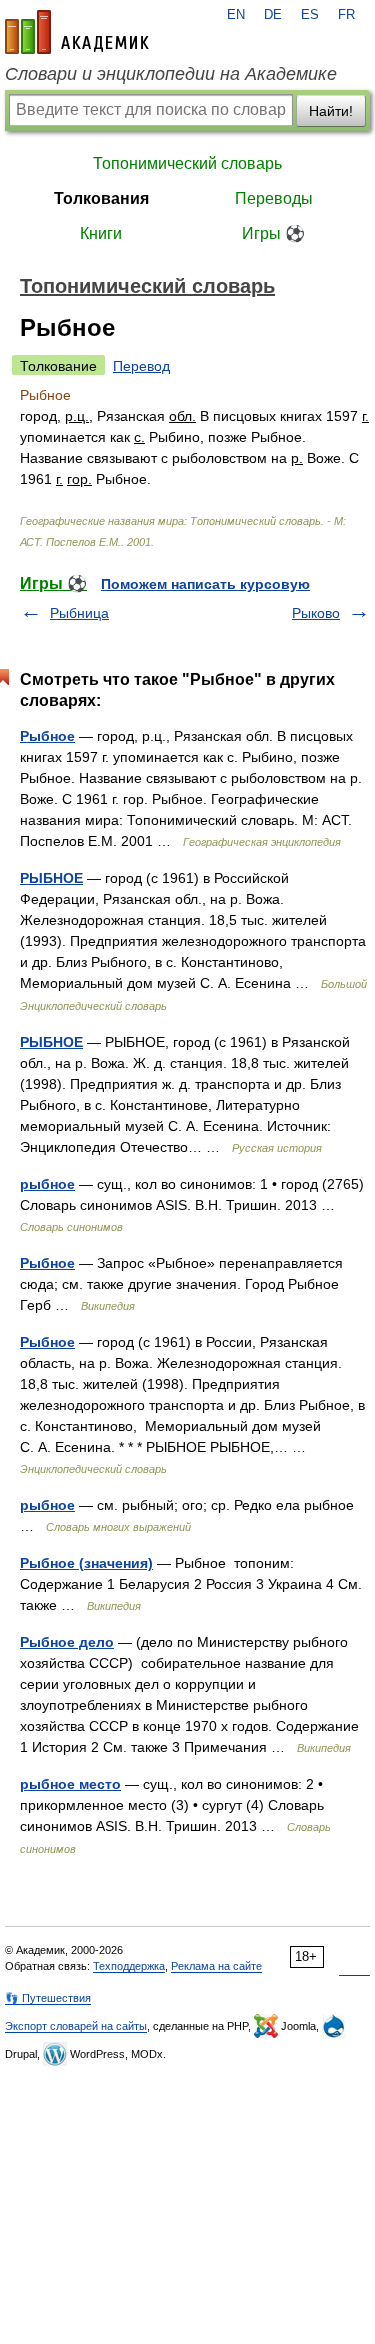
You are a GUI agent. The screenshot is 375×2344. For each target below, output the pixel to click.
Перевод (141, 366)
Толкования (101, 198)
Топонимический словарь (187, 163)
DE (273, 15)
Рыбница (79, 613)
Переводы (274, 198)
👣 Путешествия (48, 1998)
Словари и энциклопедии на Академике (171, 74)
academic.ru (77, 32)
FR (346, 15)
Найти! (331, 111)
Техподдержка (129, 1966)
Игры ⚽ (273, 233)
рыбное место (70, 1784)
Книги (101, 233)
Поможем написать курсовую (205, 584)
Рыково (316, 613)
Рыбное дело (67, 1642)
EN (236, 15)
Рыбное (47, 736)
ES (310, 15)
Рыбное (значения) (86, 1563)
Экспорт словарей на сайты (76, 2026)
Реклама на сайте (216, 1966)
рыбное (47, 1184)
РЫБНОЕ (51, 878)
